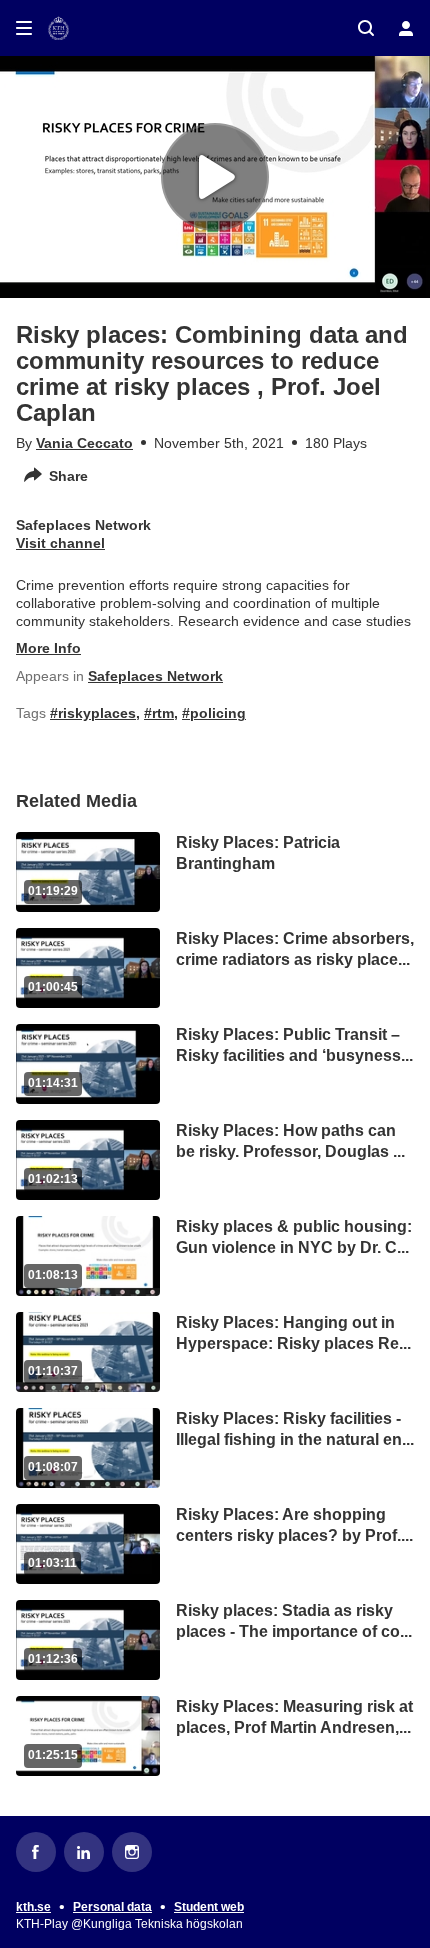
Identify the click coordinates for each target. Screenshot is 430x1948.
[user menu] (406, 28)
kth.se (33, 1907)
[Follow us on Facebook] (36, 1852)
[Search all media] (366, 28)
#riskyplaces (93, 713)
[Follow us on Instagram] (132, 1852)
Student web (209, 1907)
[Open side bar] (24, 28)
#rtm (159, 713)
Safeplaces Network (155, 676)
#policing (214, 713)
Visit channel (60, 543)
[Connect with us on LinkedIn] (84, 1852)
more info (48, 648)
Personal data (112, 1907)
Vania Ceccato (84, 443)
